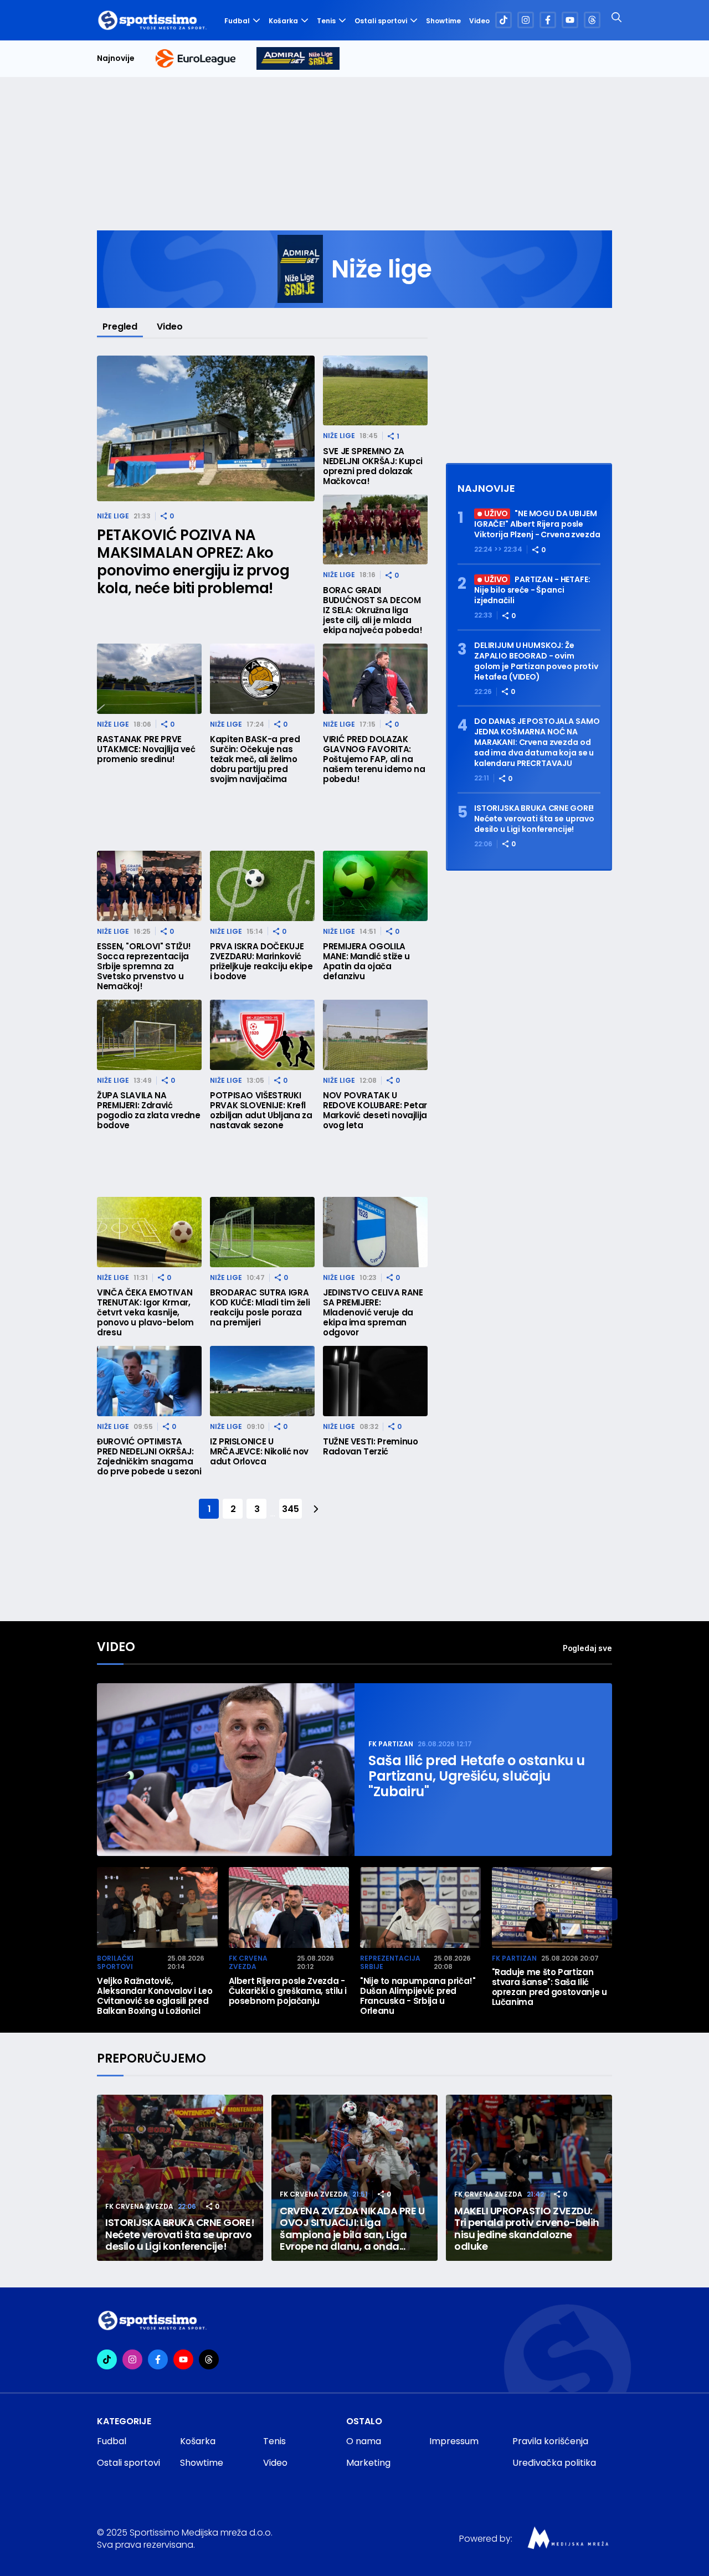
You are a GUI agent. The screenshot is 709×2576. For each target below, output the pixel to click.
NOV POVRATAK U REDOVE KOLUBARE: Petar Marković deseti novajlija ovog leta (375, 1110)
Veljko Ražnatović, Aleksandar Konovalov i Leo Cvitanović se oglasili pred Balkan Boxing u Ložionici (155, 1996)
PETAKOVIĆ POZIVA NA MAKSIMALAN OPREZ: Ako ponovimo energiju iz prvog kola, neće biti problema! (193, 562)
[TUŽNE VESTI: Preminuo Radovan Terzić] (375, 1381)
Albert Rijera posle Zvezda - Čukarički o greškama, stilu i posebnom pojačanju (288, 1991)
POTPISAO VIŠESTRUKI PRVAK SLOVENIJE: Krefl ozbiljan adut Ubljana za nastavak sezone (261, 1110)
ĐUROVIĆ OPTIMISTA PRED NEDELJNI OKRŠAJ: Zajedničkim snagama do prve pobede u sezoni (149, 1457)
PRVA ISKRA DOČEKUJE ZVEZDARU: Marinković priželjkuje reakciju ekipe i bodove (261, 961)
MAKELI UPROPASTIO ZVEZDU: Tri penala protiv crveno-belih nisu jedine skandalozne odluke (527, 2229)
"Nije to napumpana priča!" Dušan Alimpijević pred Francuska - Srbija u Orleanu (418, 1996)
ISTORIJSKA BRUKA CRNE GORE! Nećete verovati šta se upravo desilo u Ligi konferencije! (534, 819)
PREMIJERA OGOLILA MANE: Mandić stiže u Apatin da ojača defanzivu (366, 961)
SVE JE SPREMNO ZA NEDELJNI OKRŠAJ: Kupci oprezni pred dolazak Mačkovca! (373, 466)
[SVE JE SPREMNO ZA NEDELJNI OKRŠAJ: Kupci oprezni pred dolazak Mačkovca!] (375, 391)
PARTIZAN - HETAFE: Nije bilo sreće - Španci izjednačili (532, 590)
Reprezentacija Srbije (390, 1963)
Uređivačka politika (554, 2463)
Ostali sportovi (381, 21)
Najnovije (116, 58)
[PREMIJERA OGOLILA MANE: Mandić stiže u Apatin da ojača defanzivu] (375, 886)
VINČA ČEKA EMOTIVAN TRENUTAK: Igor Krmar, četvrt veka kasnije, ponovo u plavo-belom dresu (145, 1313)
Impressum (454, 2441)
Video (479, 21)
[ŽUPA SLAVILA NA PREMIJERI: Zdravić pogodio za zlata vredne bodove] (149, 1035)
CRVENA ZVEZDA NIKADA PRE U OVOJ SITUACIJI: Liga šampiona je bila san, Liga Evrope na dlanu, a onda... (352, 2229)
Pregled (120, 327)
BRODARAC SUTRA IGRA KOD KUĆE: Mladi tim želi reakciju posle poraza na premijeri (260, 1308)
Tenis (326, 21)
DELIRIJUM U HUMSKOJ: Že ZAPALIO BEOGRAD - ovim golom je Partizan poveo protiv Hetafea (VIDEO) (536, 661)
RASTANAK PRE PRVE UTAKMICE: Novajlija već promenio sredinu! (146, 749)
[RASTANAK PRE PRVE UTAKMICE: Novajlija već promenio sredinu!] (149, 679)
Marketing (368, 2463)
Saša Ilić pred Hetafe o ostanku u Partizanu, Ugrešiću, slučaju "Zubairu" (477, 1776)
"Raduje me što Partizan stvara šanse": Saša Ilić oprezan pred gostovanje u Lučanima (549, 1987)
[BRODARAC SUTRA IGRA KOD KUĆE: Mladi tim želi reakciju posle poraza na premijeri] (262, 1232)
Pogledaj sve (587, 1648)
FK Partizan (391, 1744)
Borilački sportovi (115, 1963)
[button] (607, 1909)
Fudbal (237, 21)
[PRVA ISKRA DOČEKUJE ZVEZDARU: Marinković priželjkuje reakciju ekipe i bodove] (262, 886)
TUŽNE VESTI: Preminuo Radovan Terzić (370, 1447)
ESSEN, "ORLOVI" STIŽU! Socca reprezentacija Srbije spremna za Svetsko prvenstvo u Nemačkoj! (144, 966)
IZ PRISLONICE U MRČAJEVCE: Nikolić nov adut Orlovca (259, 1452)
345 (290, 1509)
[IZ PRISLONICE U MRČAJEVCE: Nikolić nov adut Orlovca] (262, 1381)
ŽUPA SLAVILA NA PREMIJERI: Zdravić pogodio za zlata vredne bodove (149, 1110)
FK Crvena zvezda (248, 1963)
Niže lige (113, 516)
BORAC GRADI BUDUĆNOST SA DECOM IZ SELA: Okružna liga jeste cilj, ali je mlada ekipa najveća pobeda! (373, 610)
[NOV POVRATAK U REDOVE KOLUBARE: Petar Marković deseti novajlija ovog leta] (375, 1035)
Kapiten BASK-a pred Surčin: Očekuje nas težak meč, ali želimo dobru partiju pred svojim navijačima (255, 759)
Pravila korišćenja (550, 2441)
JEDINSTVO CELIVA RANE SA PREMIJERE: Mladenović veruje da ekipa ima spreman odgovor (373, 1313)
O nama (364, 2441)
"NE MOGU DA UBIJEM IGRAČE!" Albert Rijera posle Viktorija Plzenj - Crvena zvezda (537, 525)
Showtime (443, 21)
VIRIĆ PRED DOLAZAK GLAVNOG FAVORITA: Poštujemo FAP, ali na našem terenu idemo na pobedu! (374, 759)
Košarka (283, 21)
